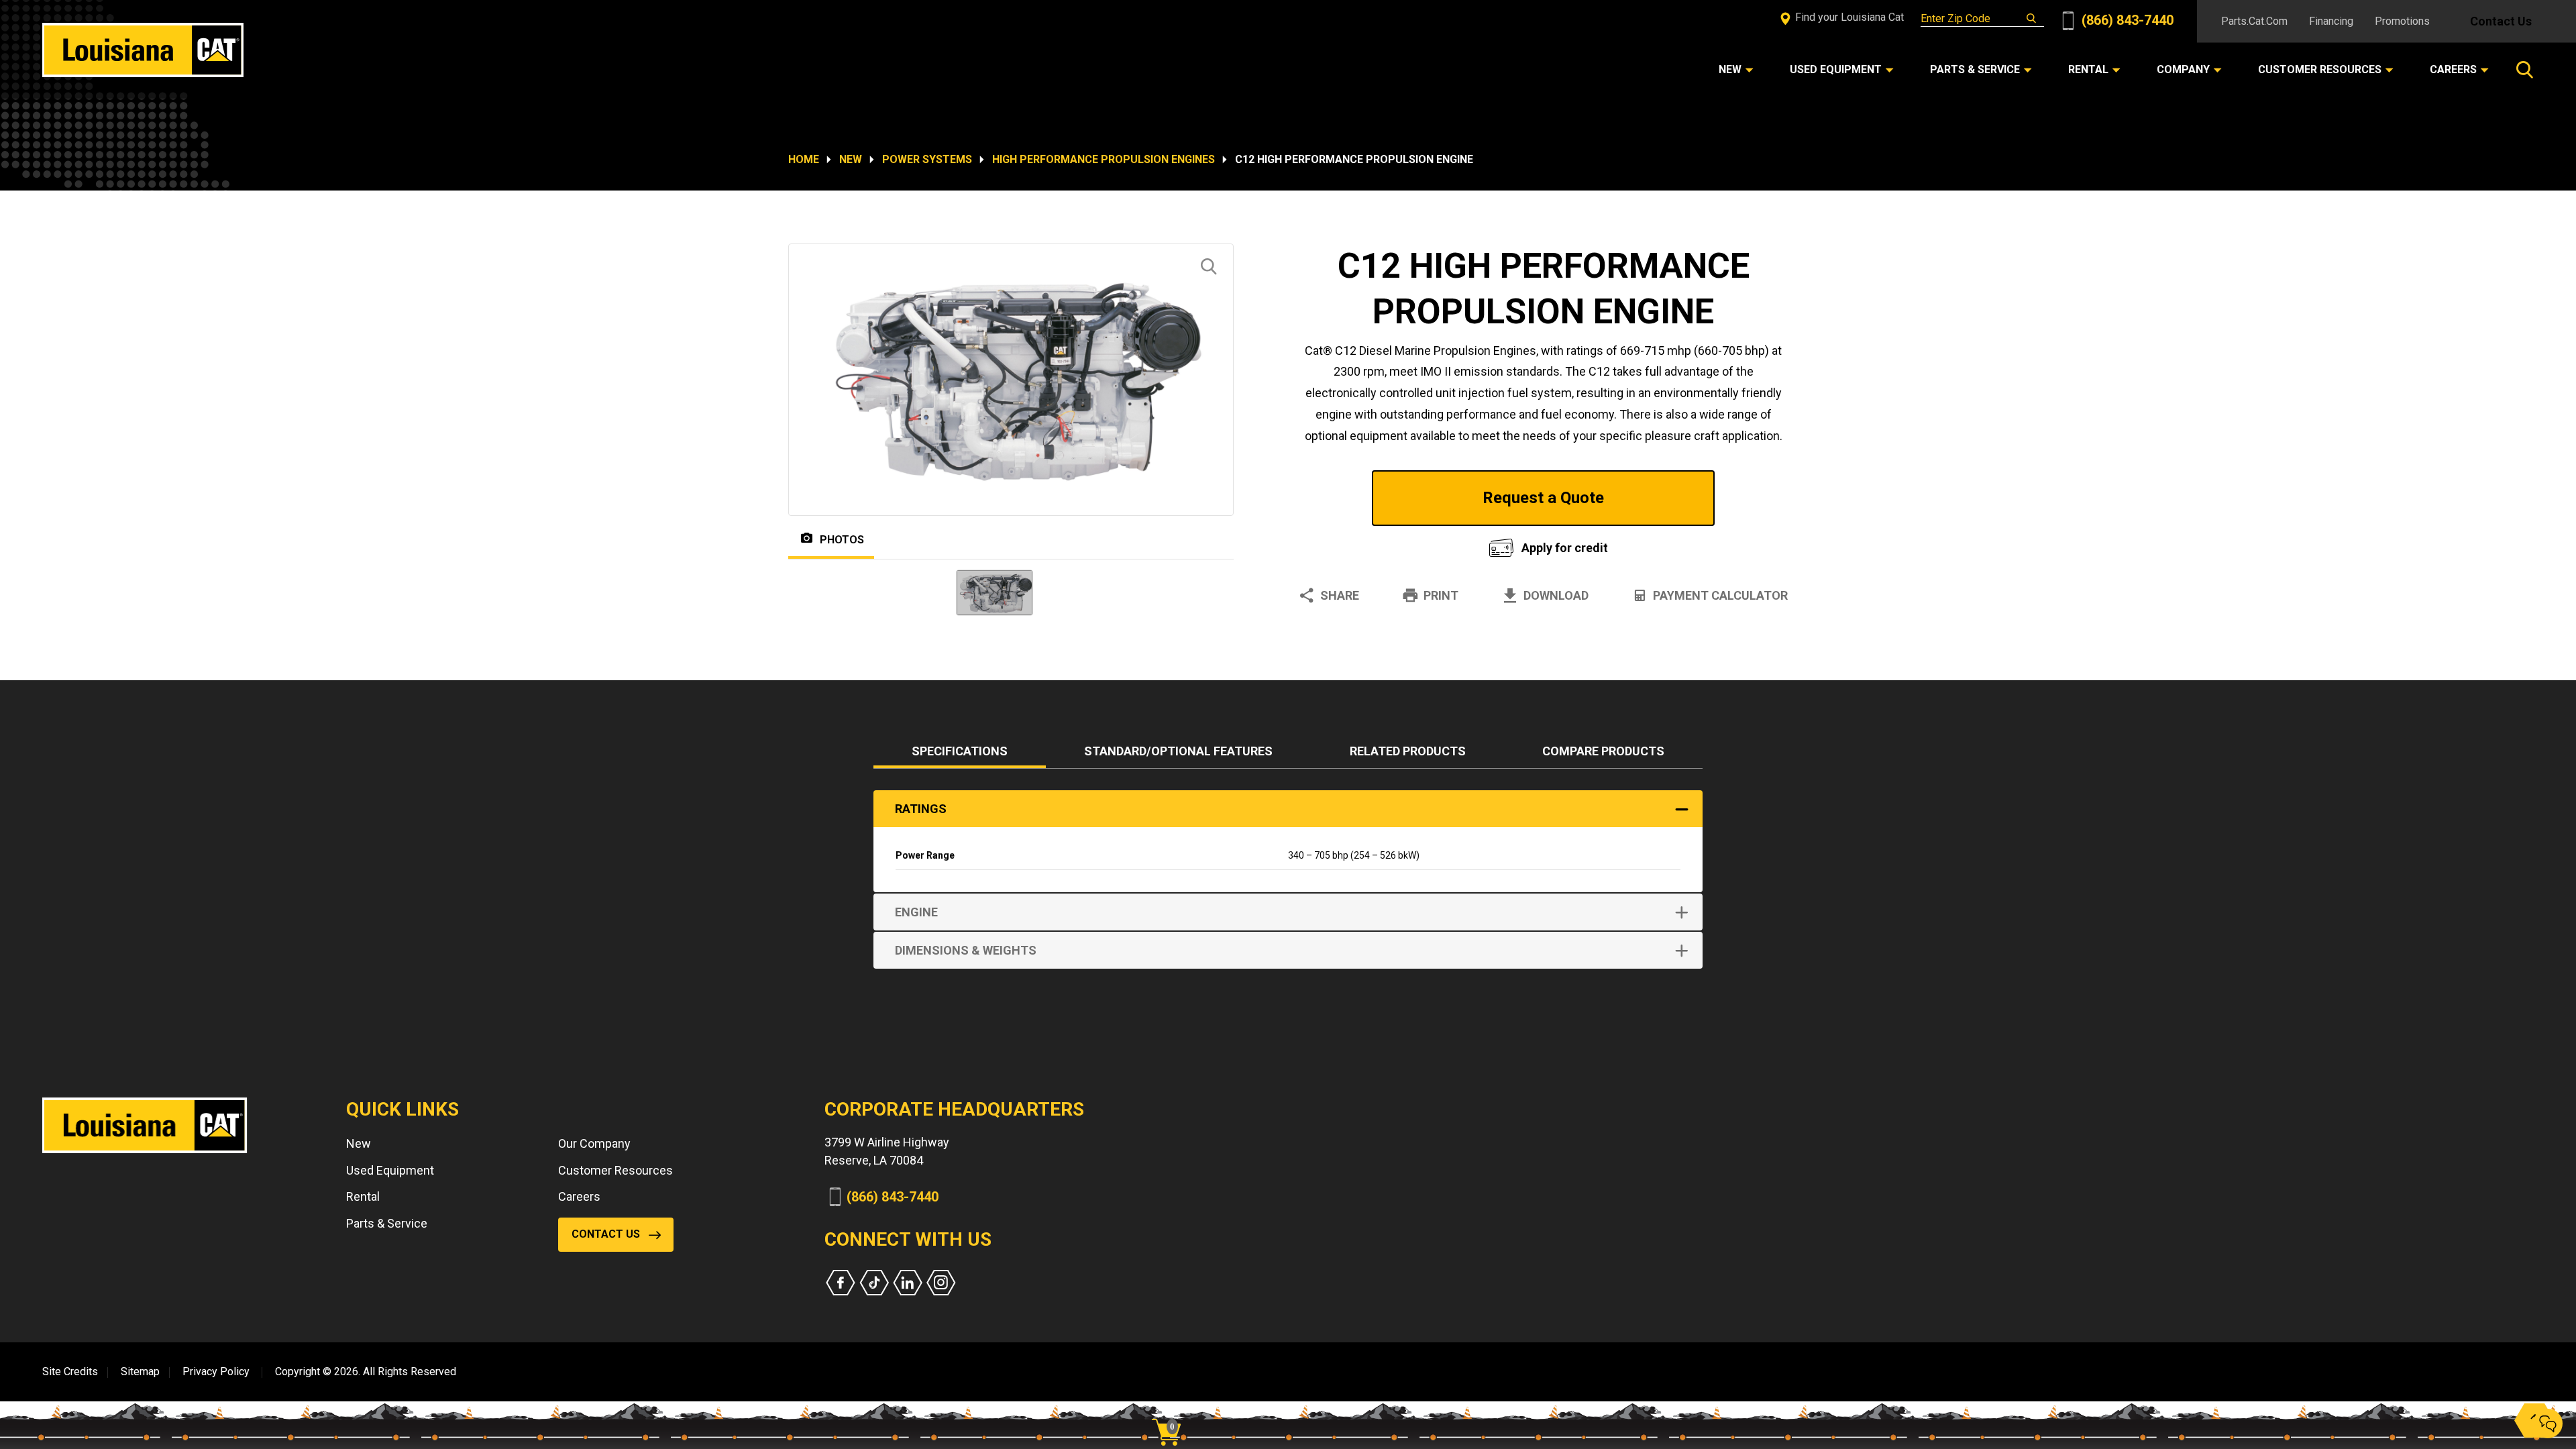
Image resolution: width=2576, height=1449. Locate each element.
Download (1556, 595)
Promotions (2402, 21)
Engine (916, 912)
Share (1340, 595)
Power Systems (927, 159)
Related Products (1408, 751)
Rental (363, 1196)
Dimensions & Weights (966, 950)
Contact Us (2501, 21)
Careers (579, 1196)
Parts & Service (387, 1223)
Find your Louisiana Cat (1848, 17)
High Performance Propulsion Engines (1104, 159)
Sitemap (140, 1372)
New (851, 159)
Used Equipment (390, 1170)
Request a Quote (1543, 498)
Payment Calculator (1720, 595)
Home (804, 159)
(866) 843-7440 (2126, 20)
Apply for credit (1565, 548)
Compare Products (1603, 751)
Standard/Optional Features (1178, 751)
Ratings (921, 809)
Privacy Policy (216, 1372)
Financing (2331, 21)
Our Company (594, 1143)
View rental (1378, 544)
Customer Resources (615, 1170)
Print (1441, 595)
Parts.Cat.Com (2254, 21)
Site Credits (70, 1372)
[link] (1171, 1409)
